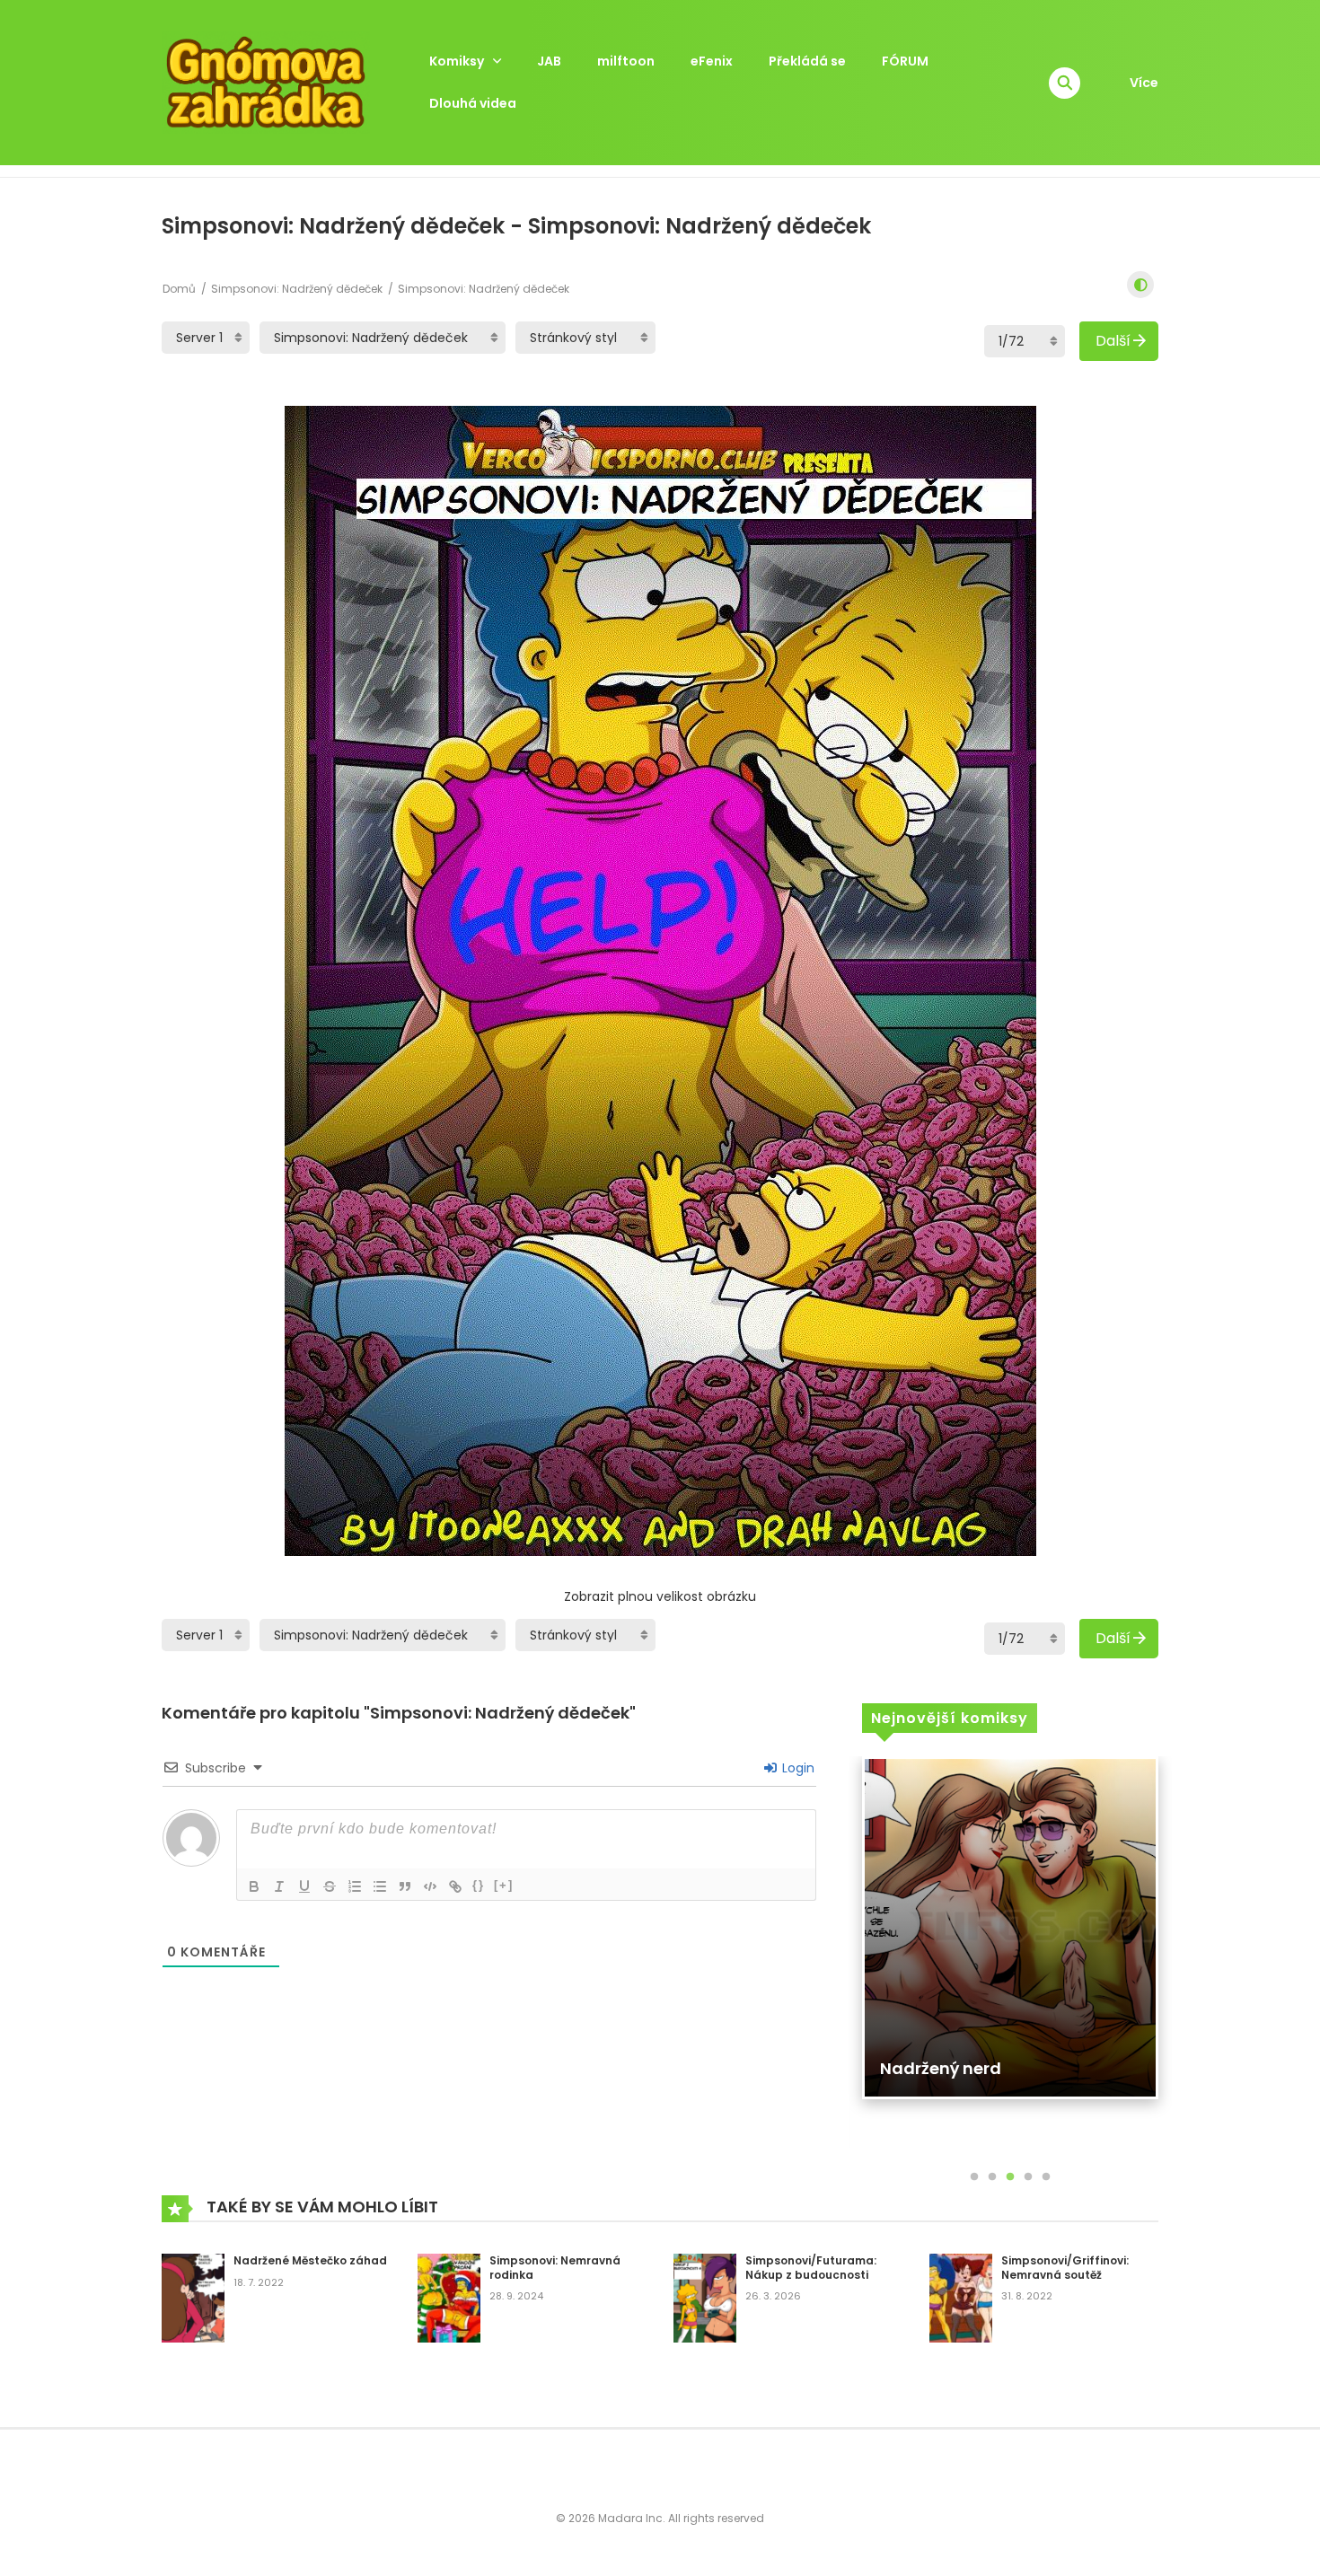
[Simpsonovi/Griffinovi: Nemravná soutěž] (961, 2297)
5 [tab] (1046, 2177)
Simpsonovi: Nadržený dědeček (297, 289)
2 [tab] (992, 2177)
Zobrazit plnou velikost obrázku (660, 1596)
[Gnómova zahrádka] (266, 82)
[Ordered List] (355, 1886)
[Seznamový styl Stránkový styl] (585, 338)
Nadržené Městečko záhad (310, 2260)
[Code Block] (430, 1886)
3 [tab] (1010, 2177)
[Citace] (405, 1886)
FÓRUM (905, 61)
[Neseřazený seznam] (380, 1886)
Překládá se (807, 61)
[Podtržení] (304, 1886)
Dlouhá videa (473, 103)
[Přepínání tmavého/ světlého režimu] (1140, 285)
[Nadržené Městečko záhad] (193, 2297)
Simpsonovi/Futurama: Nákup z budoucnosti (811, 2268)
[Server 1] (206, 338)
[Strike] (330, 1886)
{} (479, 1885)
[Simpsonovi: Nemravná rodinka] (449, 2297)
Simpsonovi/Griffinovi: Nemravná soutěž (1065, 2268)
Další (1113, 341)
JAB (549, 61)
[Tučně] (254, 1886)
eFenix (712, 61)
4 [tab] (1028, 2177)
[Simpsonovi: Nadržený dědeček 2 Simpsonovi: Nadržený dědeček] (383, 338)
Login (796, 1768)
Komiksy (457, 61)
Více (1144, 83)
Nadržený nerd (941, 2068)
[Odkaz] (455, 1886)
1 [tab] (974, 2177)
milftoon (626, 61)
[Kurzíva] (279, 1886)
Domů (179, 289)
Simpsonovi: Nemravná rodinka (555, 2268)
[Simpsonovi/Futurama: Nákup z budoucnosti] (705, 2297)
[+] (504, 1885)
